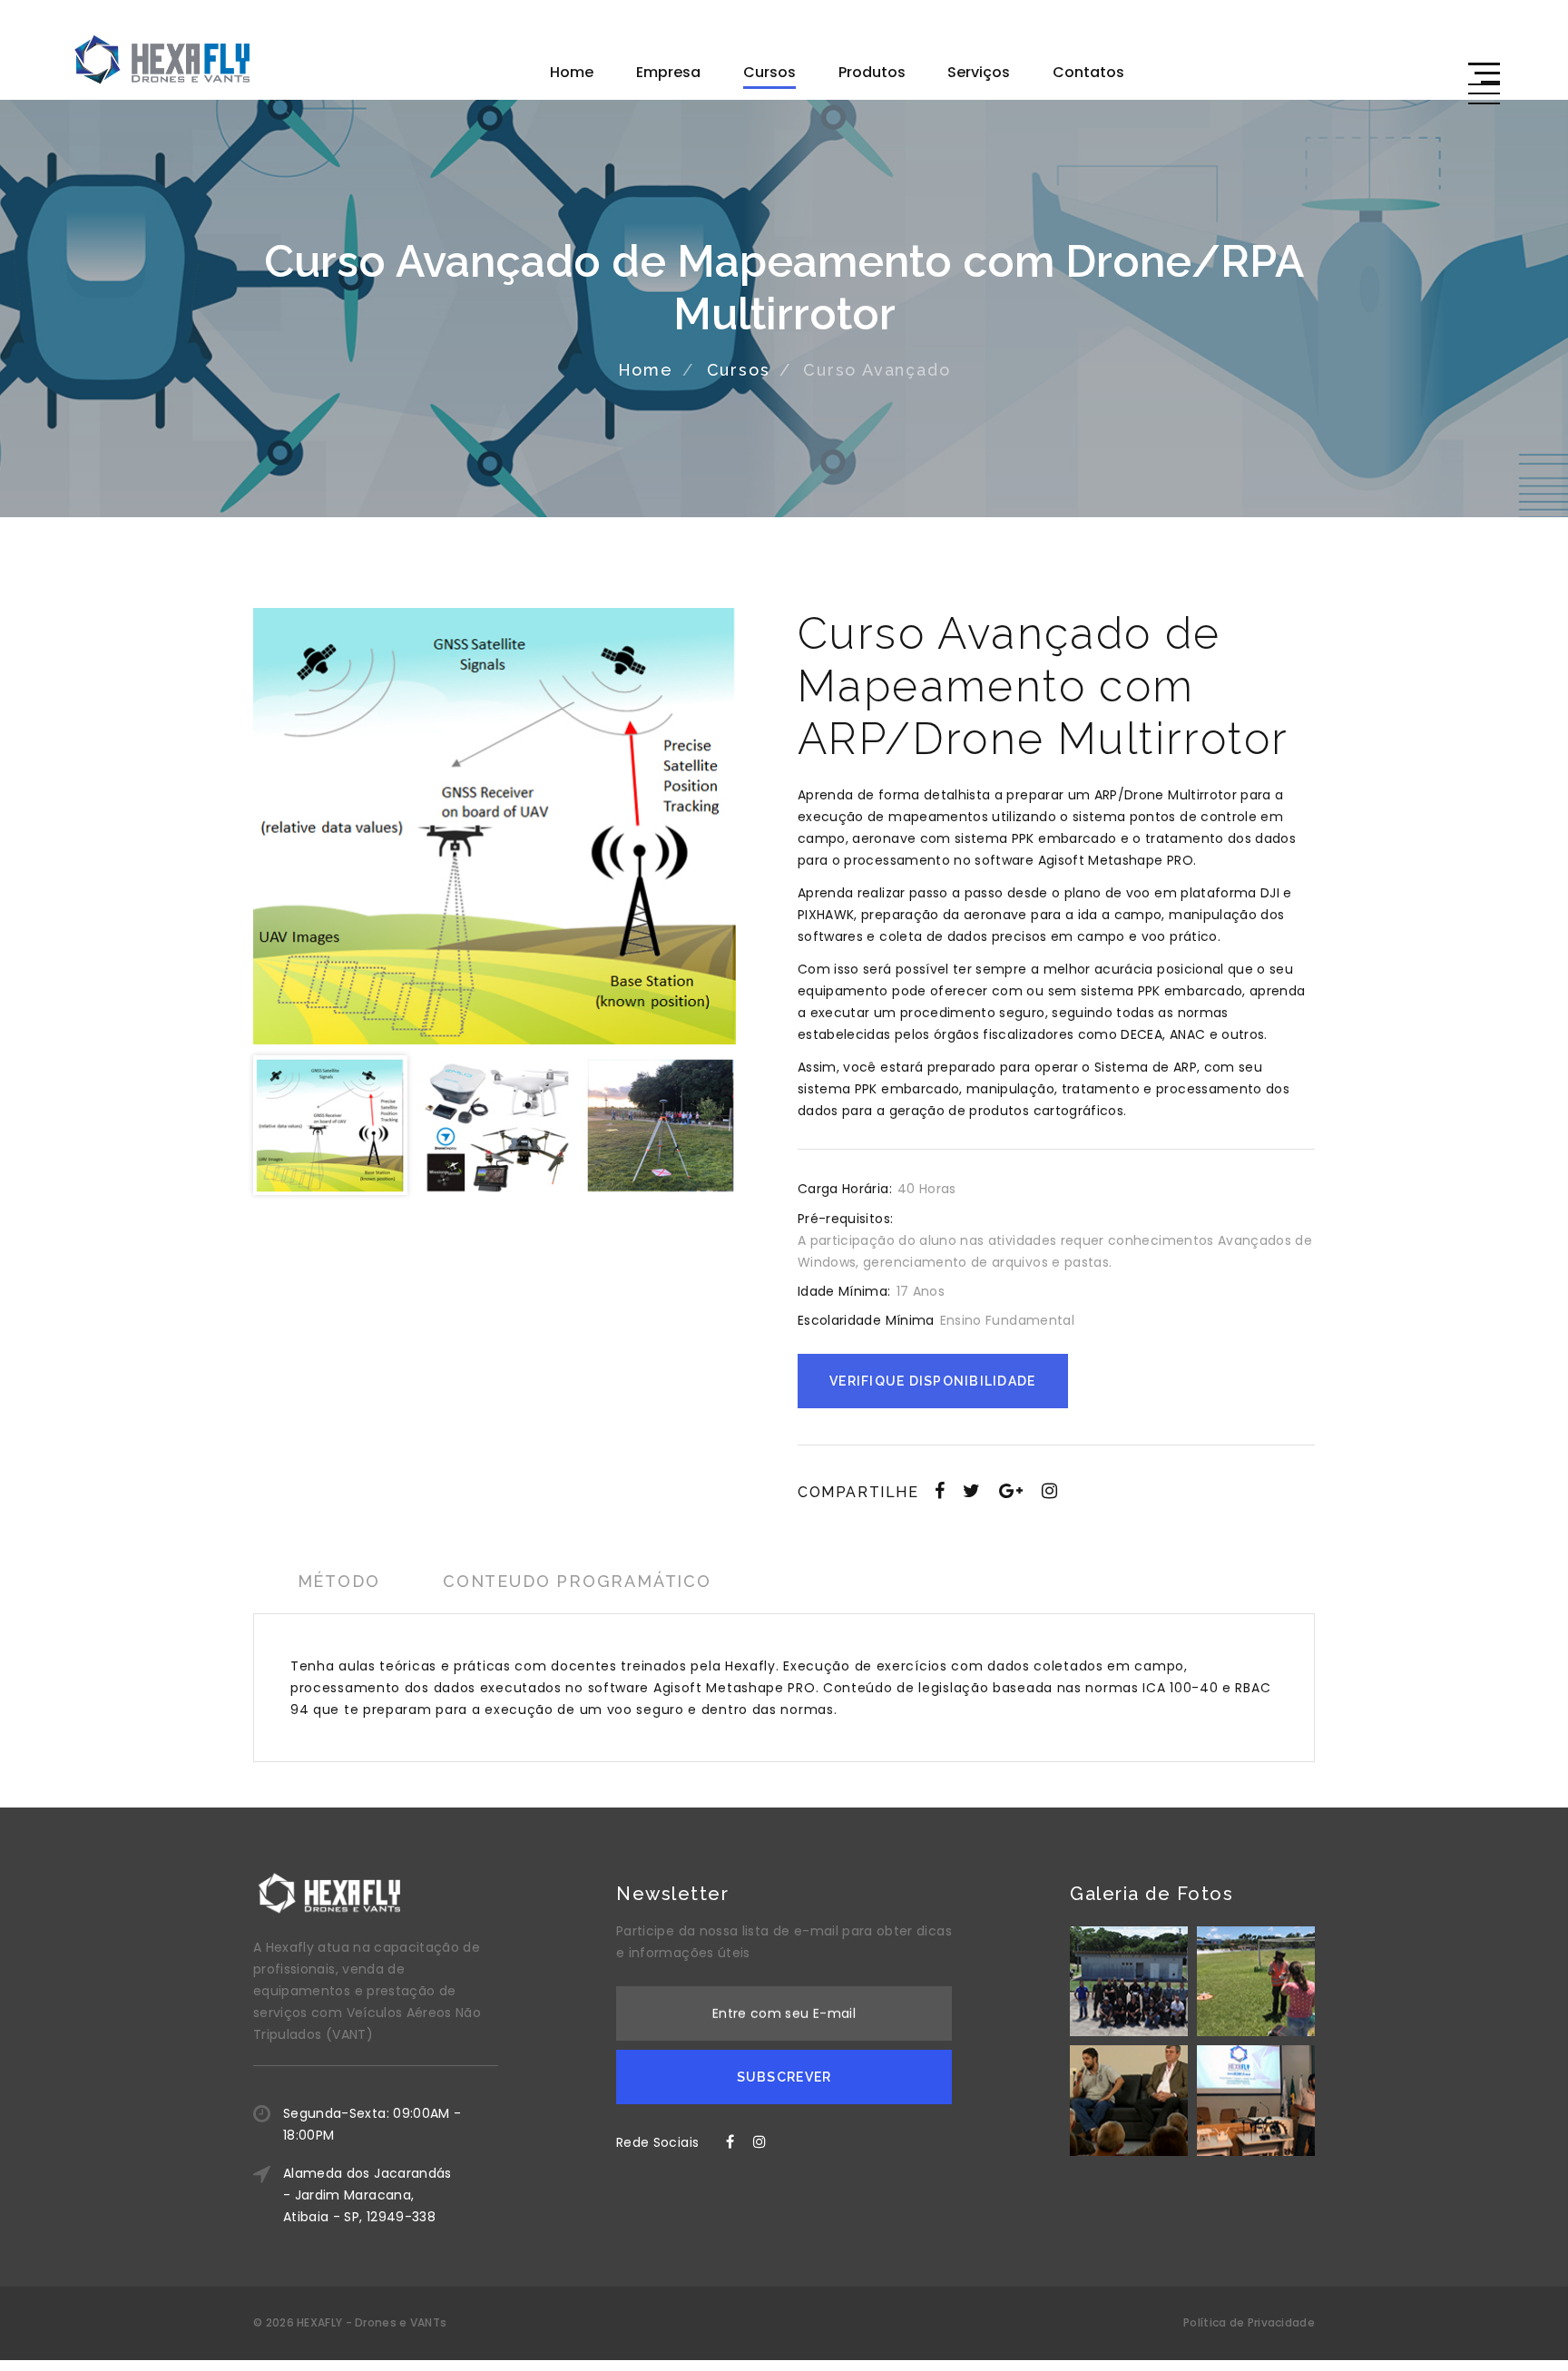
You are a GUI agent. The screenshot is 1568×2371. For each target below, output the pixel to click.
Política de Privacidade (1249, 2322)
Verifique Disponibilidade (933, 1381)
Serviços (979, 72)
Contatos (1088, 72)
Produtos (872, 72)
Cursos (769, 72)
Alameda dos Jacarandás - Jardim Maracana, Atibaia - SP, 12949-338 (367, 2195)
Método (339, 1581)
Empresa (668, 72)
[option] (495, 826)
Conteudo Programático (577, 1581)
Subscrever (784, 2077)
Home (572, 72)
